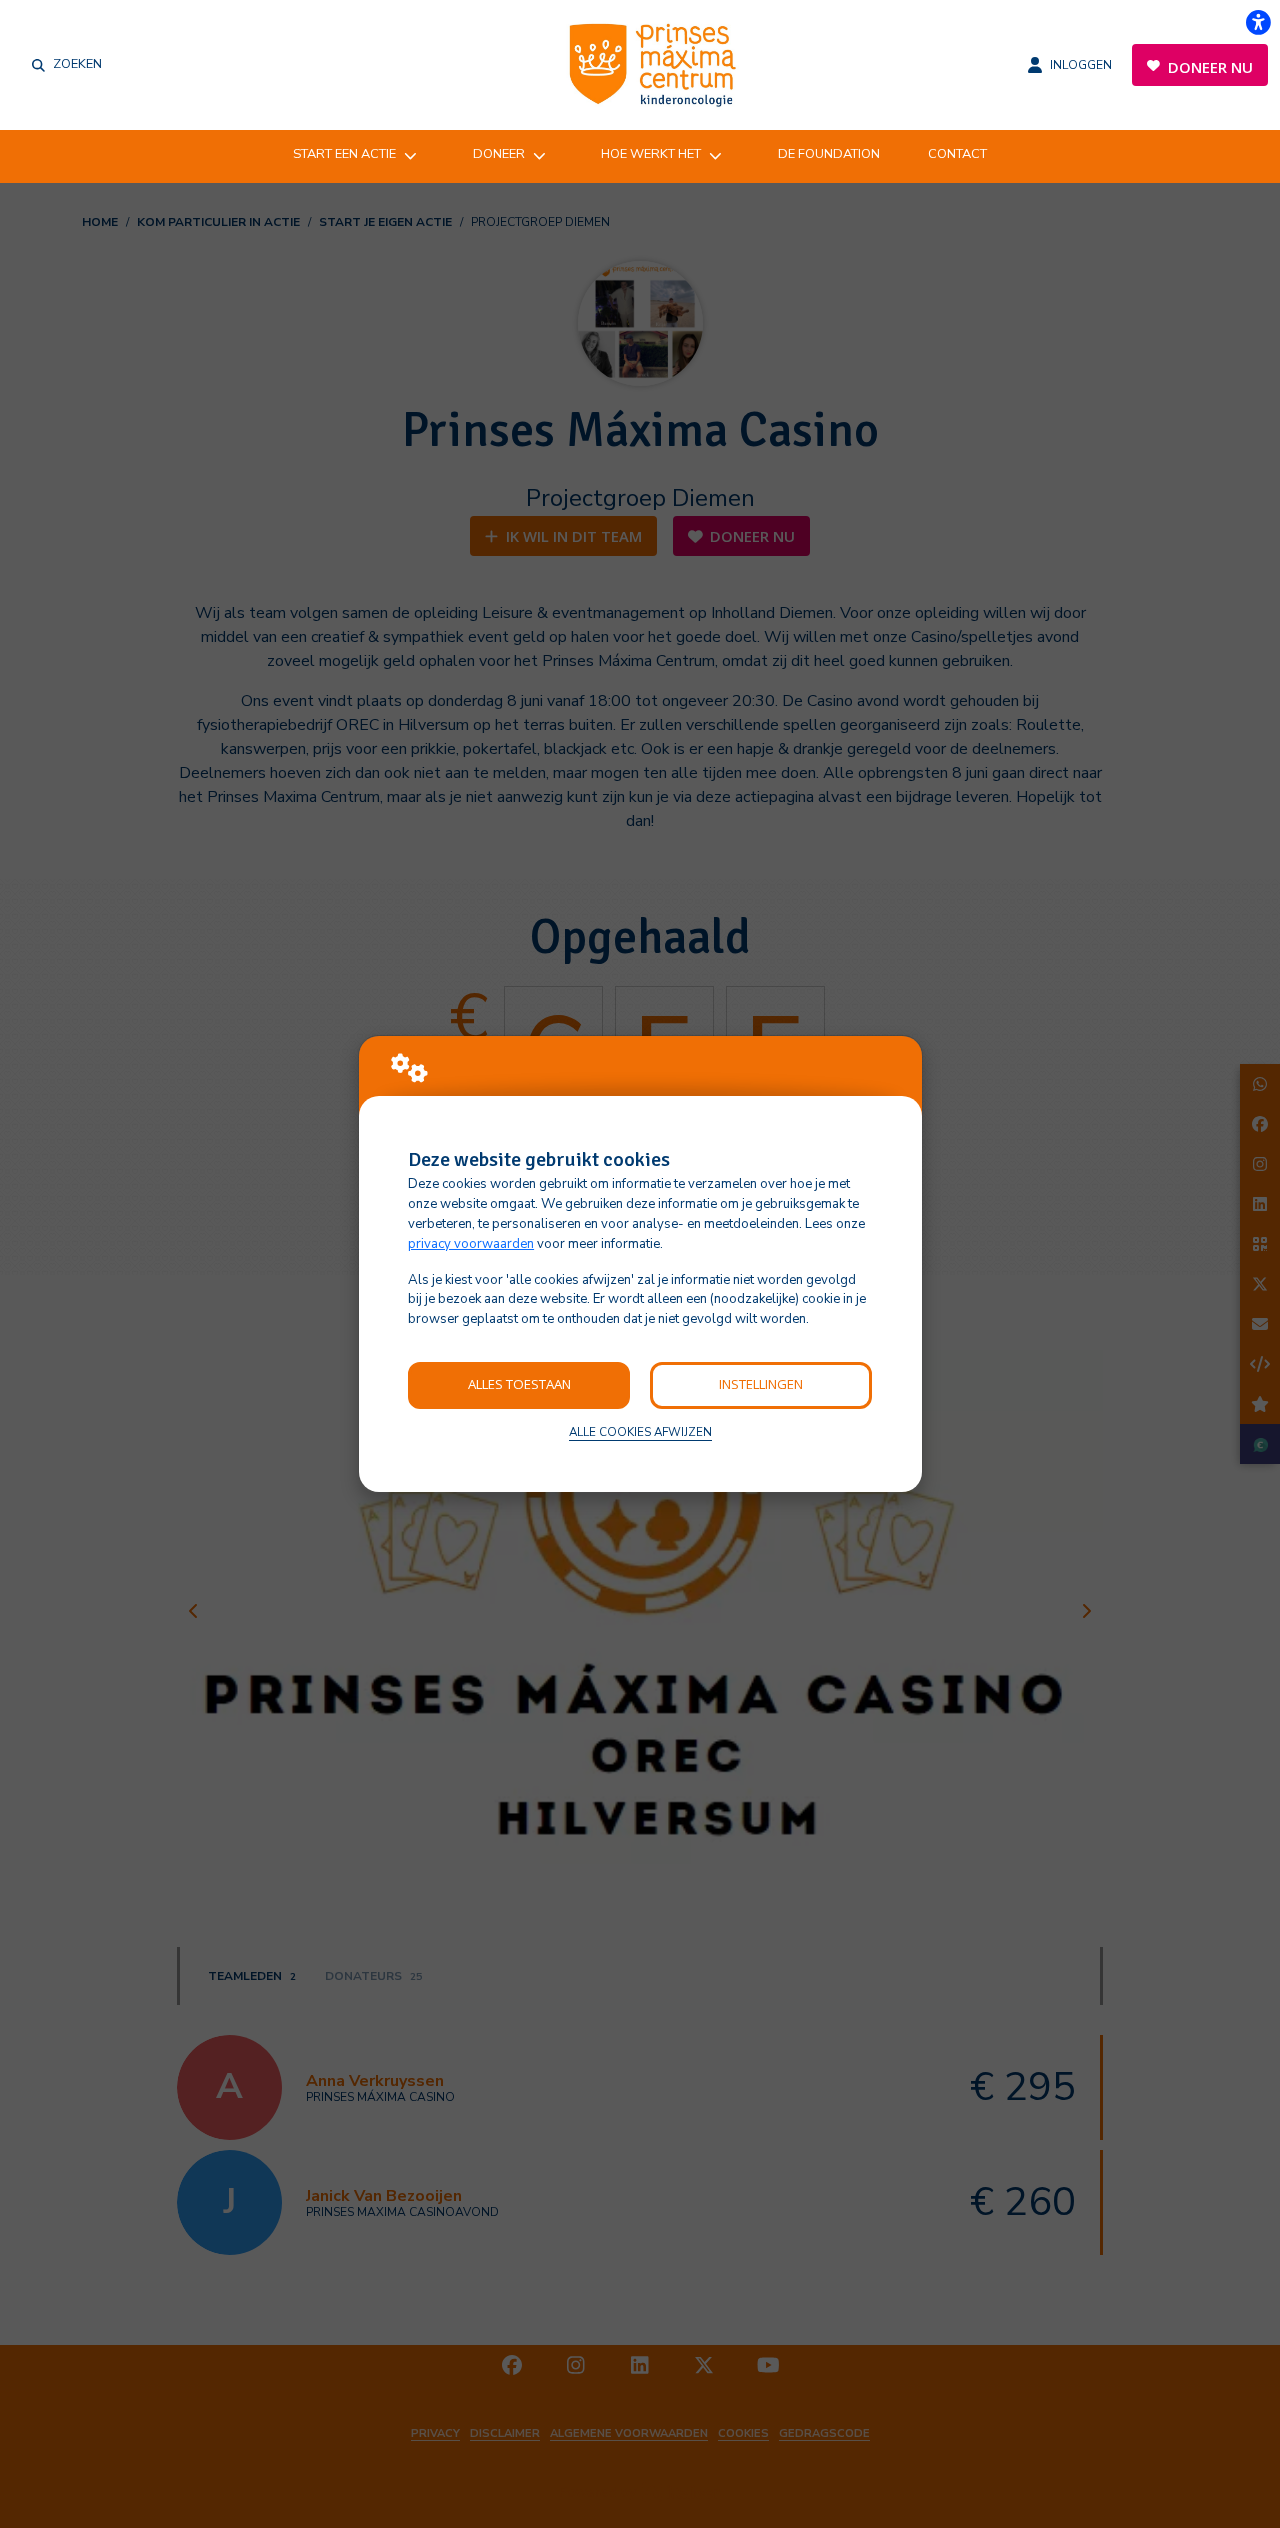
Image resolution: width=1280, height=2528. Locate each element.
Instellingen (761, 1384)
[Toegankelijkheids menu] (1258, 22)
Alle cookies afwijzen (640, 1432)
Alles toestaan (519, 1384)
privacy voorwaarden (471, 1244)
